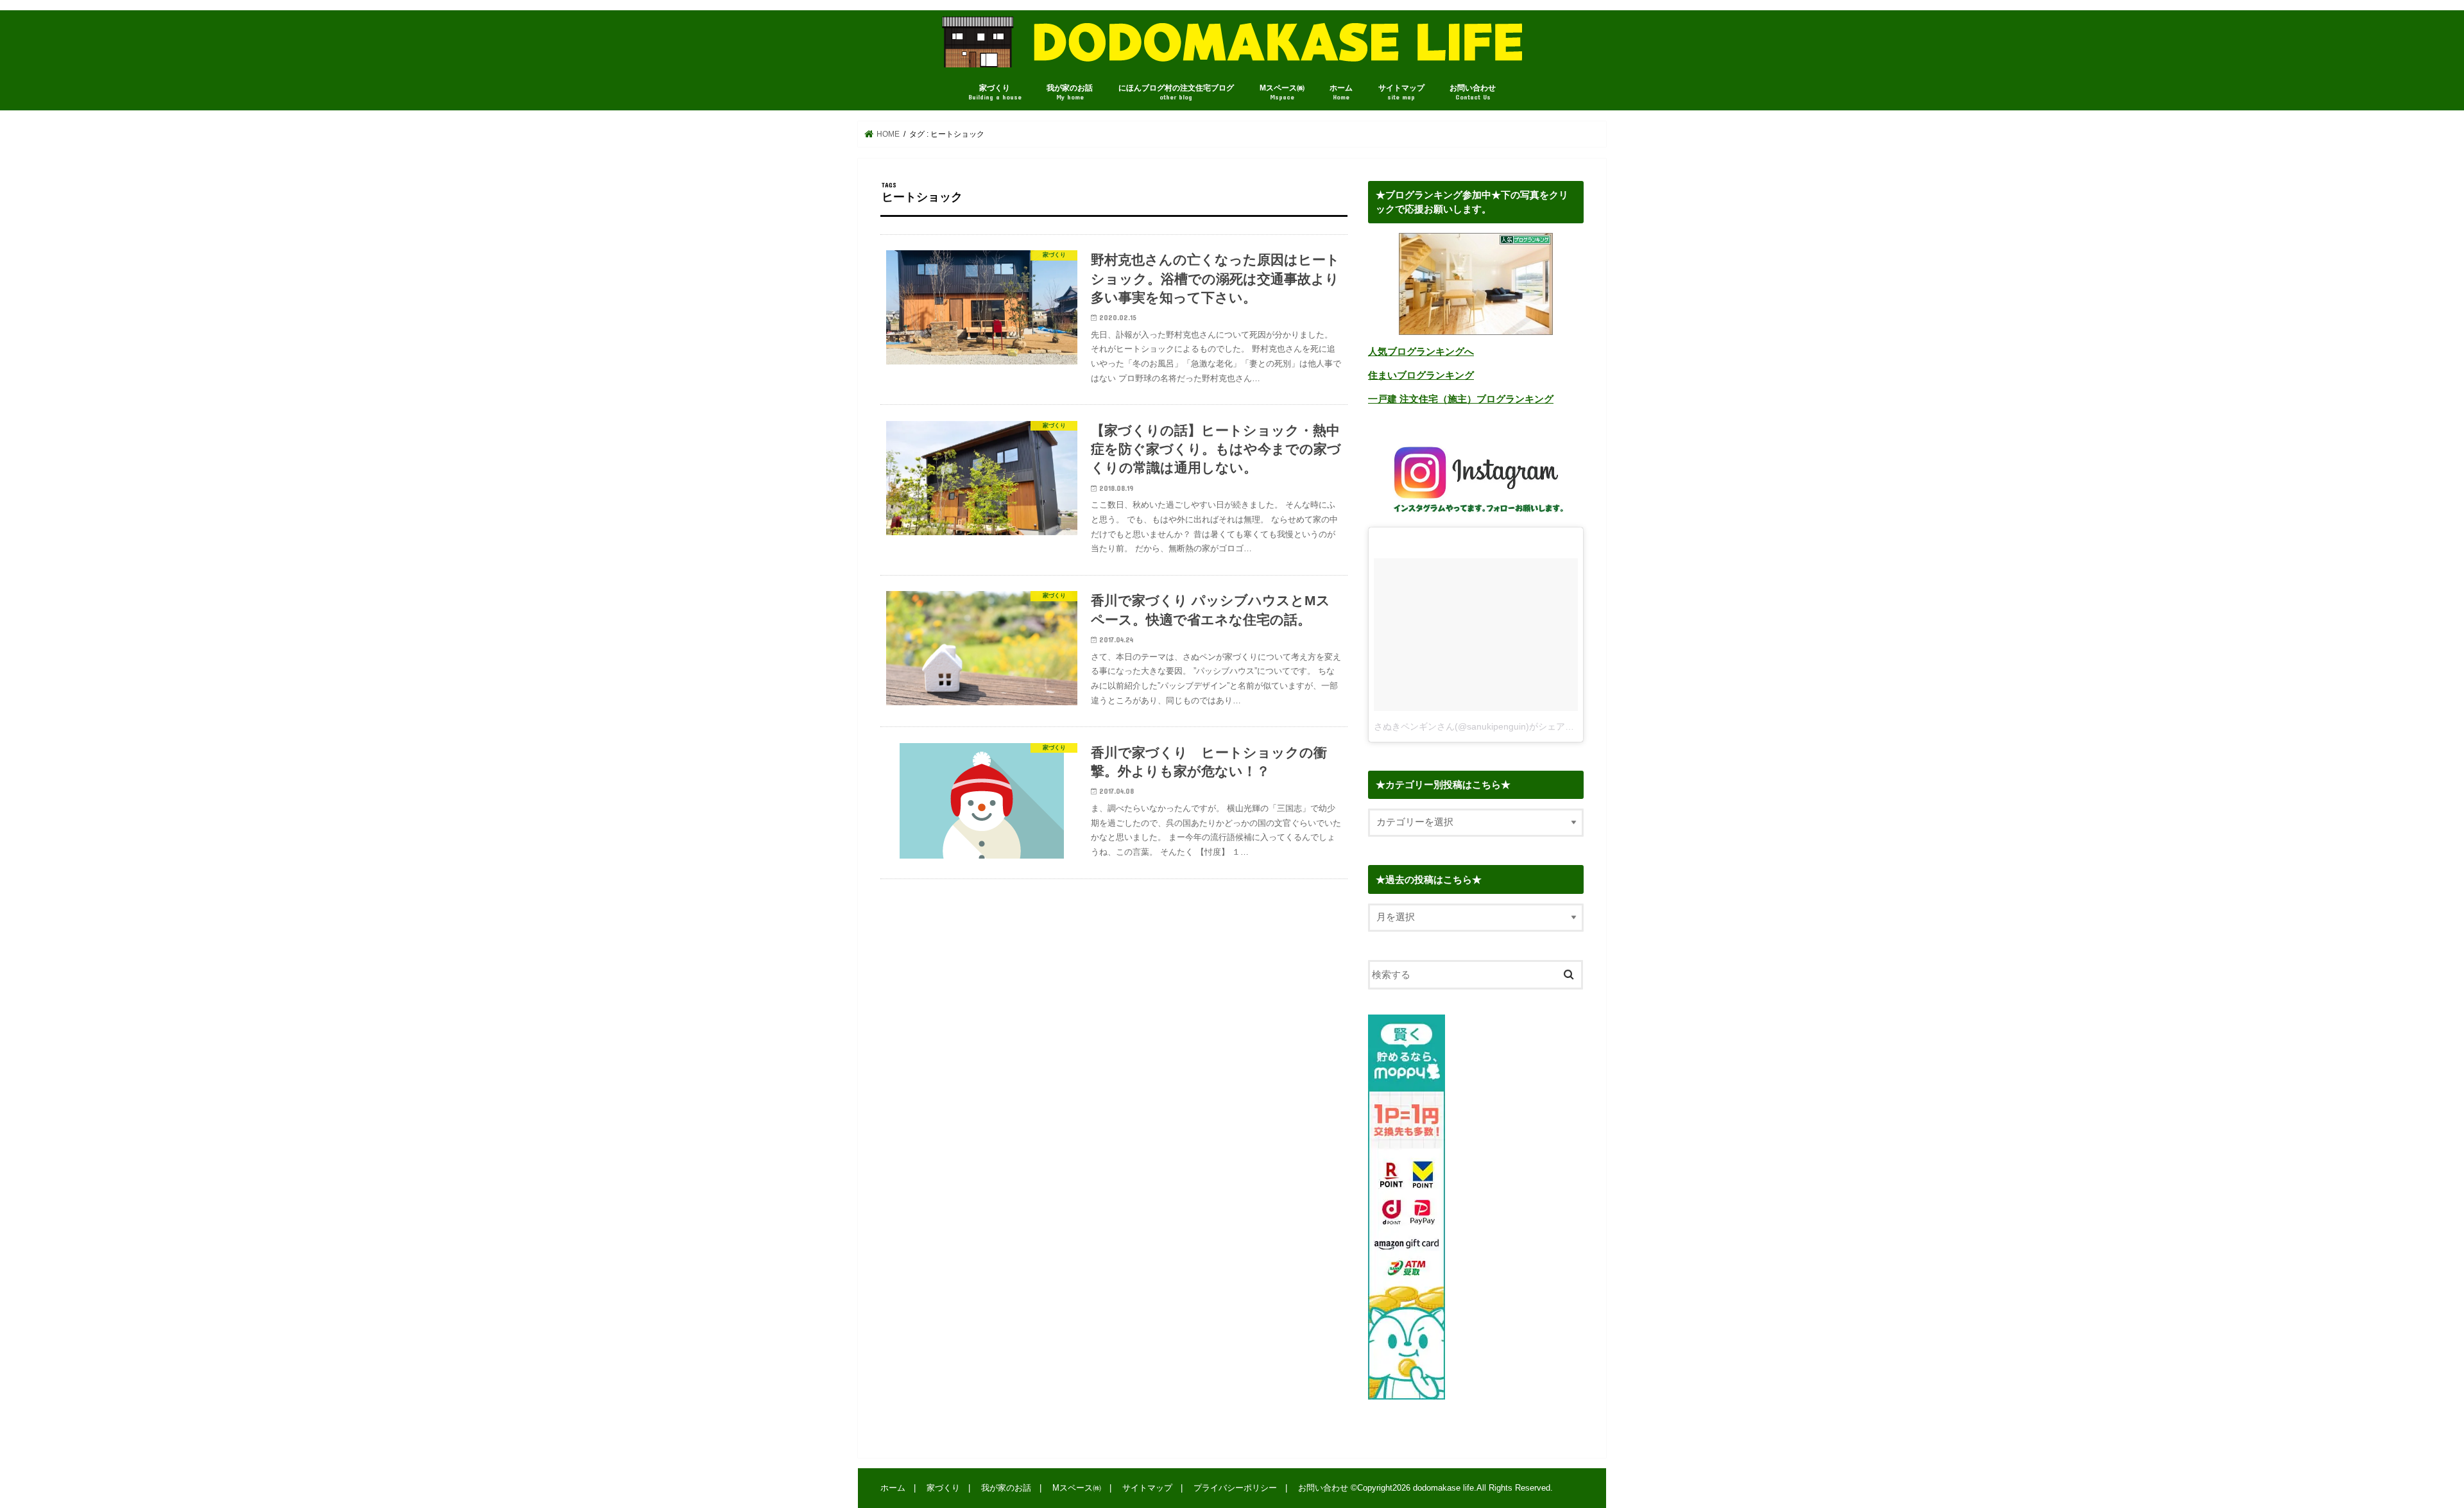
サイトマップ (1401, 92)
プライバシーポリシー (1235, 1488)
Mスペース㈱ (1282, 92)
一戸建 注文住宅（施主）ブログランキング (1461, 399)
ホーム (1341, 92)
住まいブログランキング (1421, 375)
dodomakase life (1443, 1488)
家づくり (995, 92)
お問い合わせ (1473, 92)
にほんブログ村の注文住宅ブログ (1176, 92)
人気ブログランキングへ (1421, 352)
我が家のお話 (1070, 92)
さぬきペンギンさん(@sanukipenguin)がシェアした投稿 (1487, 726)
